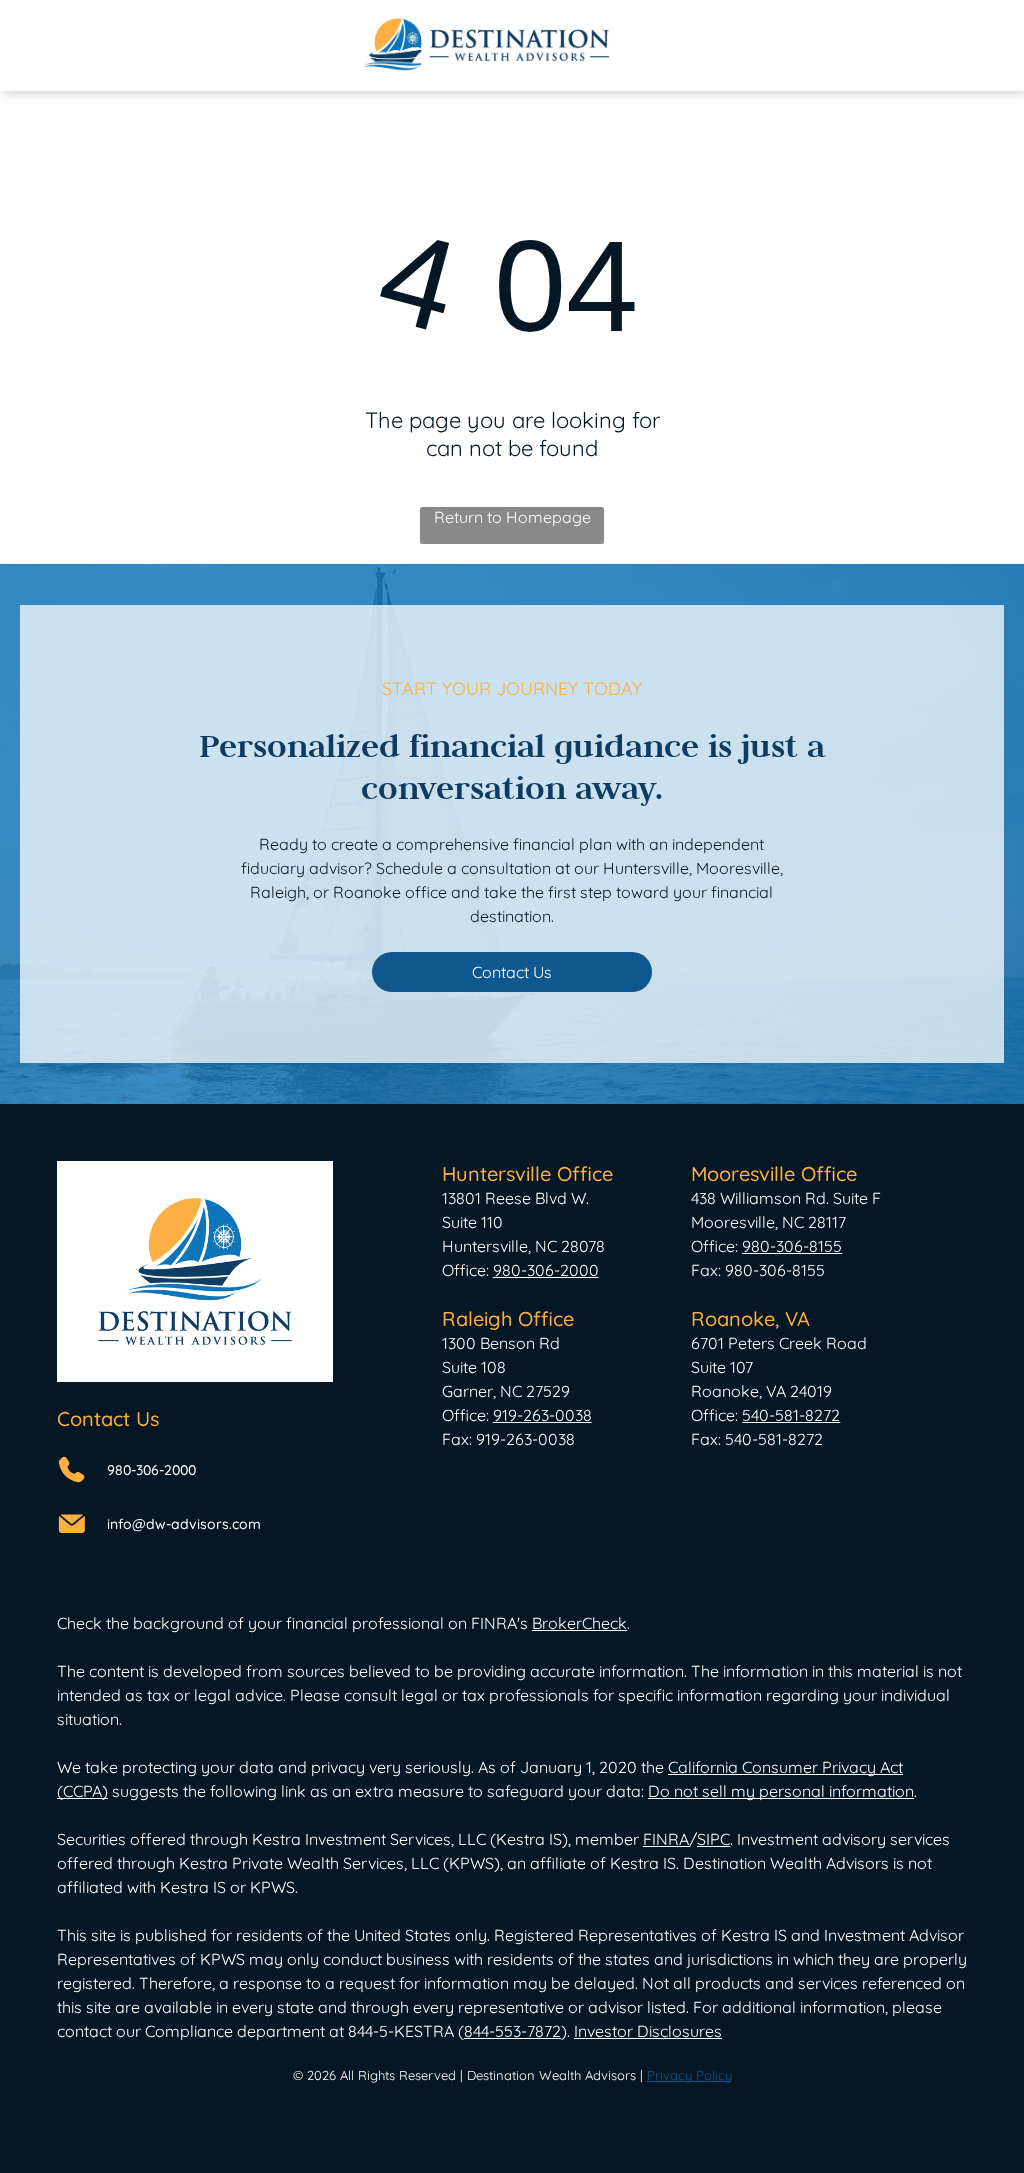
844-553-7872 (512, 2031)
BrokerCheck (579, 1623)
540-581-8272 (791, 1415)
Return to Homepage (512, 517)
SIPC (713, 1839)
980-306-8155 (792, 1246)
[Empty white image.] (73, 55)
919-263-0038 (542, 1415)
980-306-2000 (151, 1470)
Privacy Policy (689, 2075)
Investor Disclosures (648, 2031)
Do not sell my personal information (781, 1791)
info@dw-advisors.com (184, 1524)
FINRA (666, 1839)
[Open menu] (952, 45)
